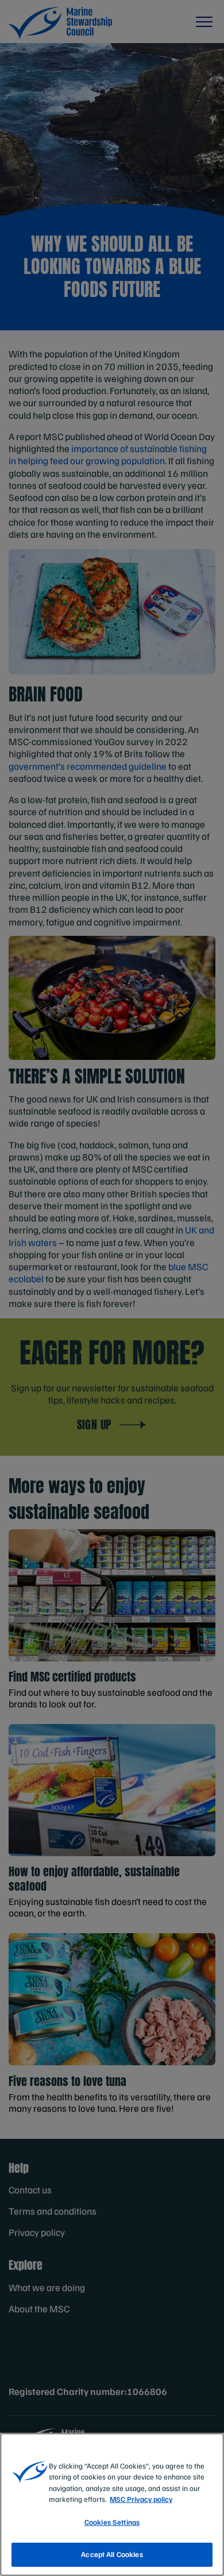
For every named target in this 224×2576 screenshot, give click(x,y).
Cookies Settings (112, 2522)
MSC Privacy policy (141, 2499)
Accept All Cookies (112, 2554)
